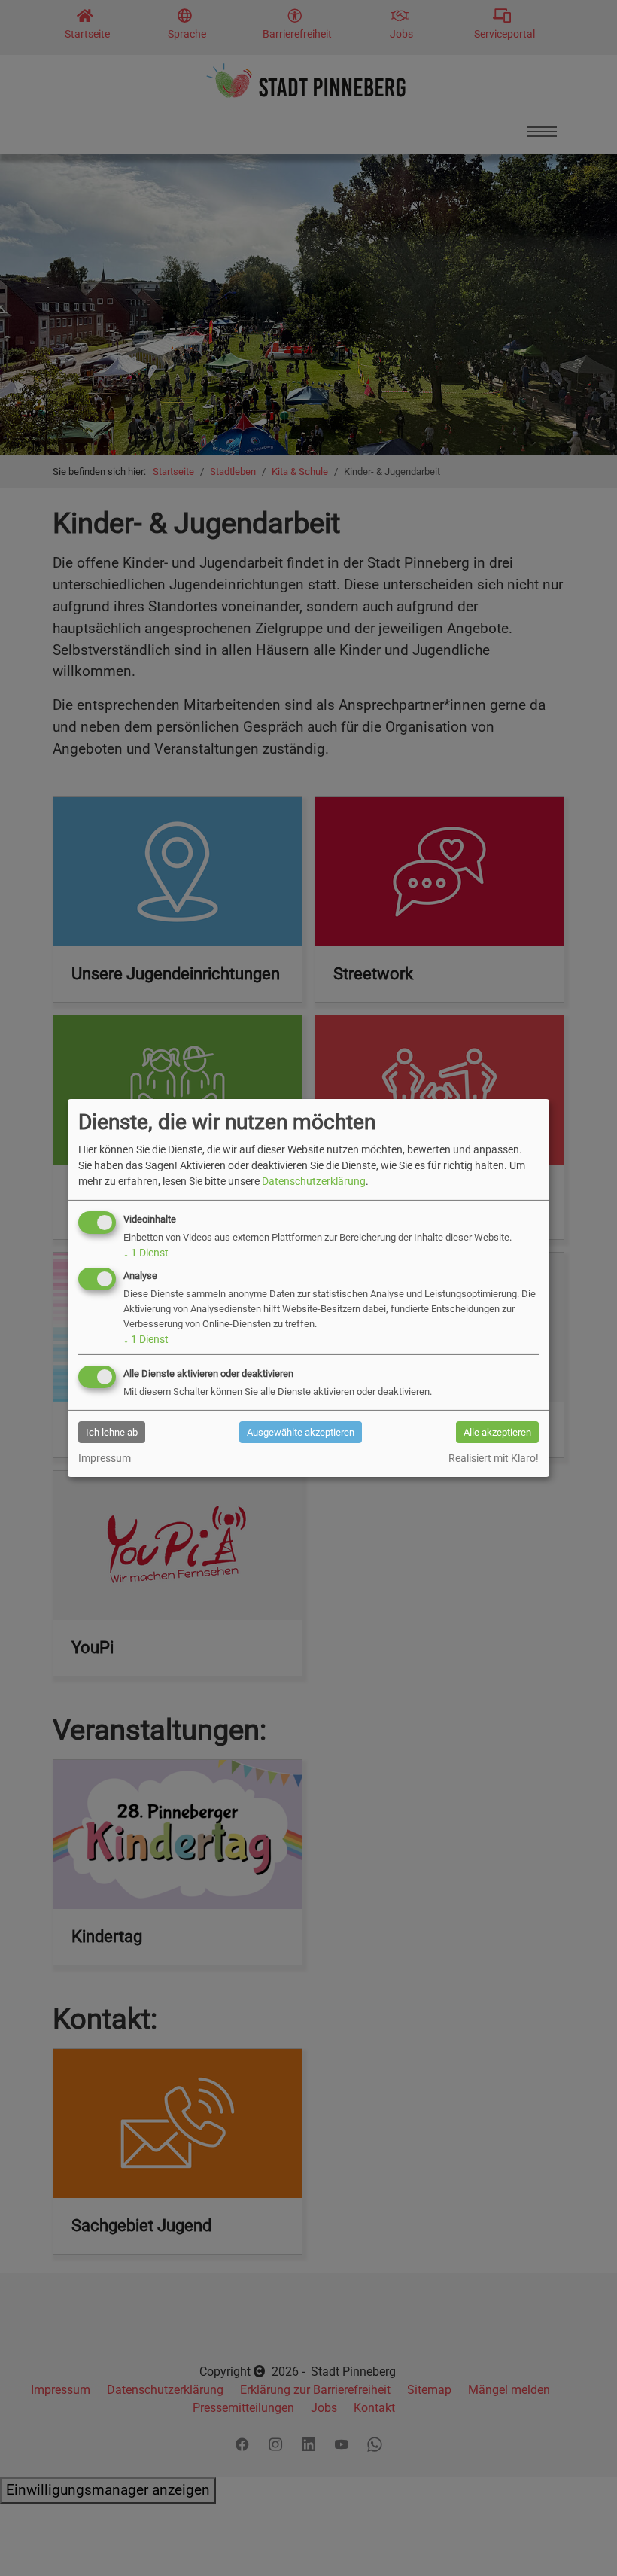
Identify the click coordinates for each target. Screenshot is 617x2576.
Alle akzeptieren (497, 1432)
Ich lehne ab (112, 1432)
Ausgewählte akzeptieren (301, 1432)
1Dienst (146, 1253)
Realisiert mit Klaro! (494, 1458)
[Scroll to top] (580, 2539)
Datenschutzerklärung (314, 1181)
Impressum (105, 1458)
